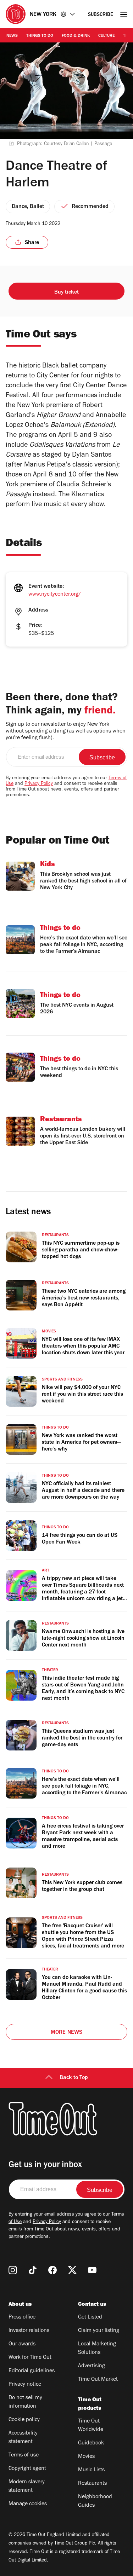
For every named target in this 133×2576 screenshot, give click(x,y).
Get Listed (90, 2317)
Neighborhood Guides (95, 2501)
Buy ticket (67, 293)
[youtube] (92, 2270)
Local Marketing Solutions (97, 2349)
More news (67, 2033)
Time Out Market (98, 2380)
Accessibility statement (23, 2438)
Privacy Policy (39, 784)
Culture (106, 36)
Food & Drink (76, 36)
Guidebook (91, 2443)
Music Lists (91, 2470)
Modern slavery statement (27, 2487)
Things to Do (40, 36)
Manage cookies (28, 2504)
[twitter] (72, 2270)
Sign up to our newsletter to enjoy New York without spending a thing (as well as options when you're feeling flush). (66, 731)
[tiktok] (33, 2270)
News (12, 36)
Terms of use (24, 2455)
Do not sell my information (25, 2402)
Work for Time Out (30, 2358)
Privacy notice (25, 2385)
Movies (86, 2457)
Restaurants (92, 2484)
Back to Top (74, 2078)
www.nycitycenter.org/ (55, 595)
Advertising (92, 2366)
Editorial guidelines (32, 2371)
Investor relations (29, 2331)
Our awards (22, 2344)
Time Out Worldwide (91, 2426)
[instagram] (13, 2270)
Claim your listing (99, 2331)
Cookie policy (24, 2420)
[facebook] (52, 2270)
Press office (22, 2317)
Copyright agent (27, 2469)
